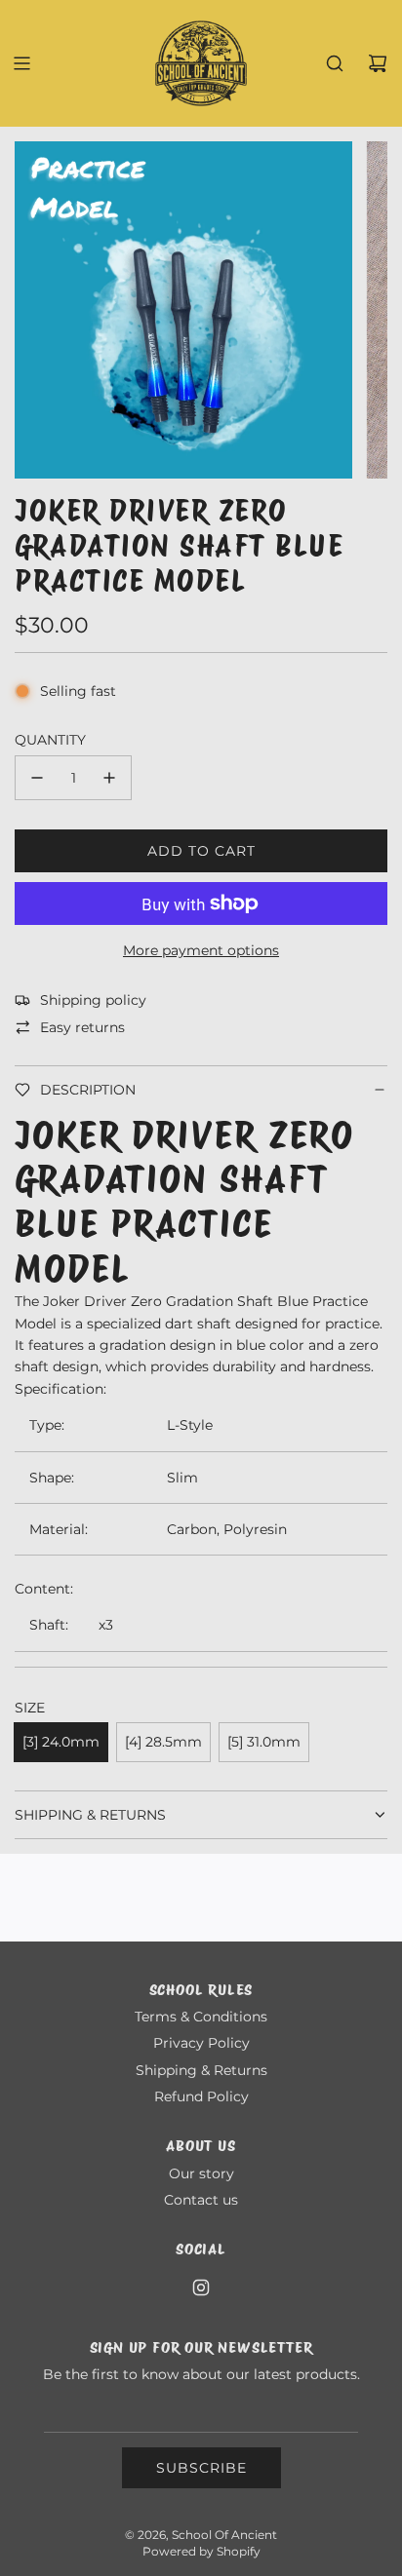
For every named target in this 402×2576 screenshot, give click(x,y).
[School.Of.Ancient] (201, 2288)
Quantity (50, 740)
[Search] (335, 63)
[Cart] (378, 63)
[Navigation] (21, 63)
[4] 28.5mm (163, 1742)
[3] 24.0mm (61, 1742)
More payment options (201, 950)
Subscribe (201, 2468)
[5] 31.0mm (264, 1742)
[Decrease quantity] (37, 778)
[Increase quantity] (109, 778)
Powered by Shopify (201, 2551)
